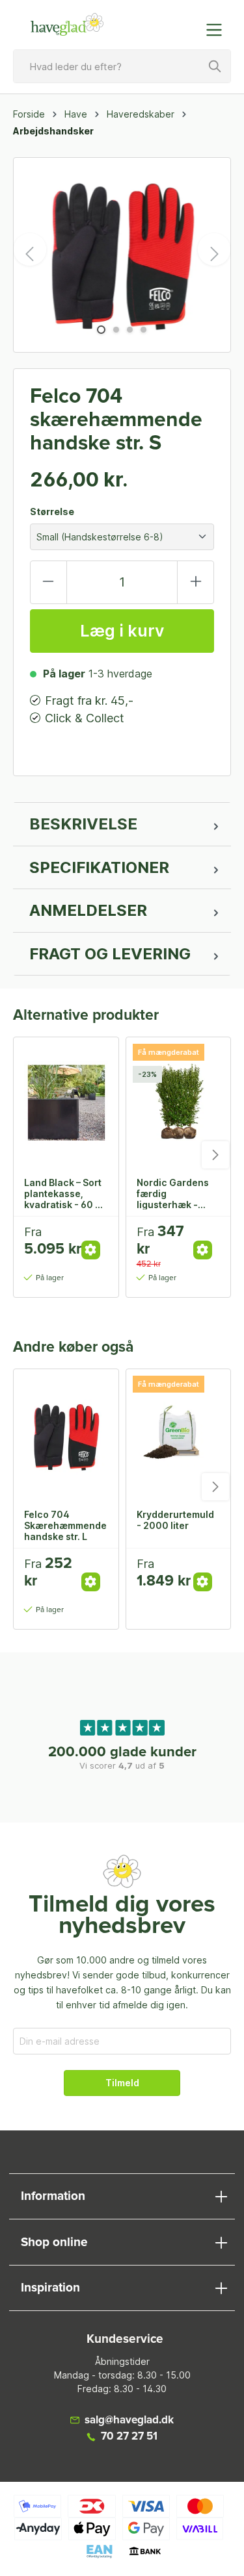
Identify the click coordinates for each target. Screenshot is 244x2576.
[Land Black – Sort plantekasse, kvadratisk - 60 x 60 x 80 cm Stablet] (66, 1102)
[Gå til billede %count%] (101, 330)
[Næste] (214, 249)
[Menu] (218, 30)
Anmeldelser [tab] (88, 910)
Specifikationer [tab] (99, 867)
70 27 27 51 (129, 2437)
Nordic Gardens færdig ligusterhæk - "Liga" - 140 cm (173, 1193)
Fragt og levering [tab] (110, 954)
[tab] (122, 824)
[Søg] (215, 66)
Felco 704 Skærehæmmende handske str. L (65, 1525)
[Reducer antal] (48, 582)
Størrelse (52, 511)
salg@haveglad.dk (129, 2420)
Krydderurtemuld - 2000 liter (175, 1520)
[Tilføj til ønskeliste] (95, 1236)
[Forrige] (30, 249)
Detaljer (91, 1250)
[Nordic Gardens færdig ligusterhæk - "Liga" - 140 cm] (179, 1102)
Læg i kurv (122, 631)
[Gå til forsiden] (68, 25)
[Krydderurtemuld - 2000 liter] (179, 1434)
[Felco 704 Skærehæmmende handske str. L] (66, 1434)
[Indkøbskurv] (187, 23)
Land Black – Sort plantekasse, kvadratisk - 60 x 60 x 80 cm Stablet (63, 1193)
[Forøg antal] (196, 582)
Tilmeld (122, 2083)
